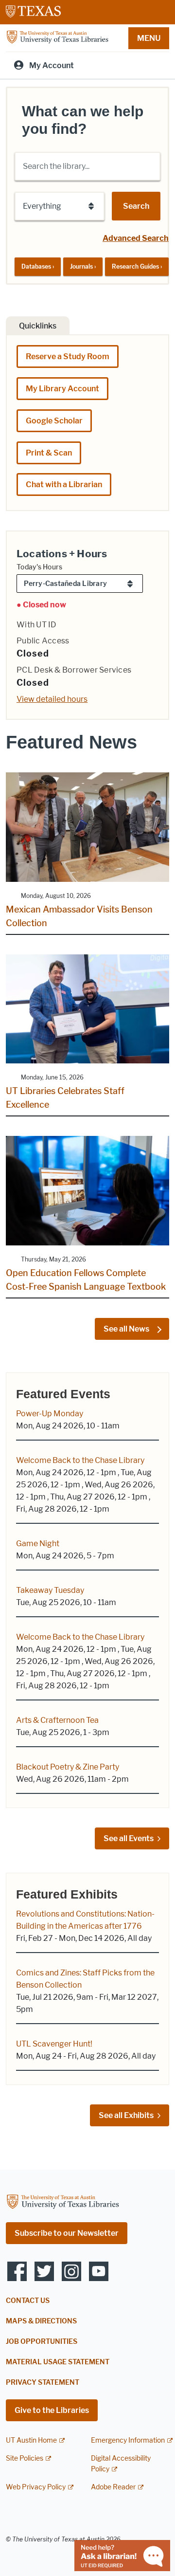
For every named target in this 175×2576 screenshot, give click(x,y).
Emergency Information (128, 2440)
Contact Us (28, 2301)
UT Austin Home (31, 2440)
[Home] (57, 37)
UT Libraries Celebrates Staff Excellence (65, 1098)
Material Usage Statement (58, 2362)
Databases (38, 266)
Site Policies (25, 2458)
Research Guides (137, 266)
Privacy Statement (43, 2383)
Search (136, 206)
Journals (83, 266)
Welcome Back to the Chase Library (80, 1460)
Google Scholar (54, 421)
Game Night (38, 1544)
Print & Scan (49, 453)
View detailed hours (52, 699)
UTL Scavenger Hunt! (54, 2044)
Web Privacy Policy (36, 2487)
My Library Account (62, 389)
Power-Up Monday (50, 1414)
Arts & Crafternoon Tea (57, 1720)
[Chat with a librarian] (122, 2555)
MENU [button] (149, 38)
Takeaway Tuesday (50, 1590)
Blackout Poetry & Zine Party (68, 1767)
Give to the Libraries (52, 2410)
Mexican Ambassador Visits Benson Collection (79, 916)
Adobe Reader (113, 2487)
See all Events (129, 1838)
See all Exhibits (126, 2115)
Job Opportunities (42, 2342)
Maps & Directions (41, 2321)
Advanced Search (136, 238)
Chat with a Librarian (64, 484)
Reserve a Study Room (68, 356)
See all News (127, 1329)
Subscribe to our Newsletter (67, 2233)
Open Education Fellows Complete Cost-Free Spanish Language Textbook (86, 1280)
